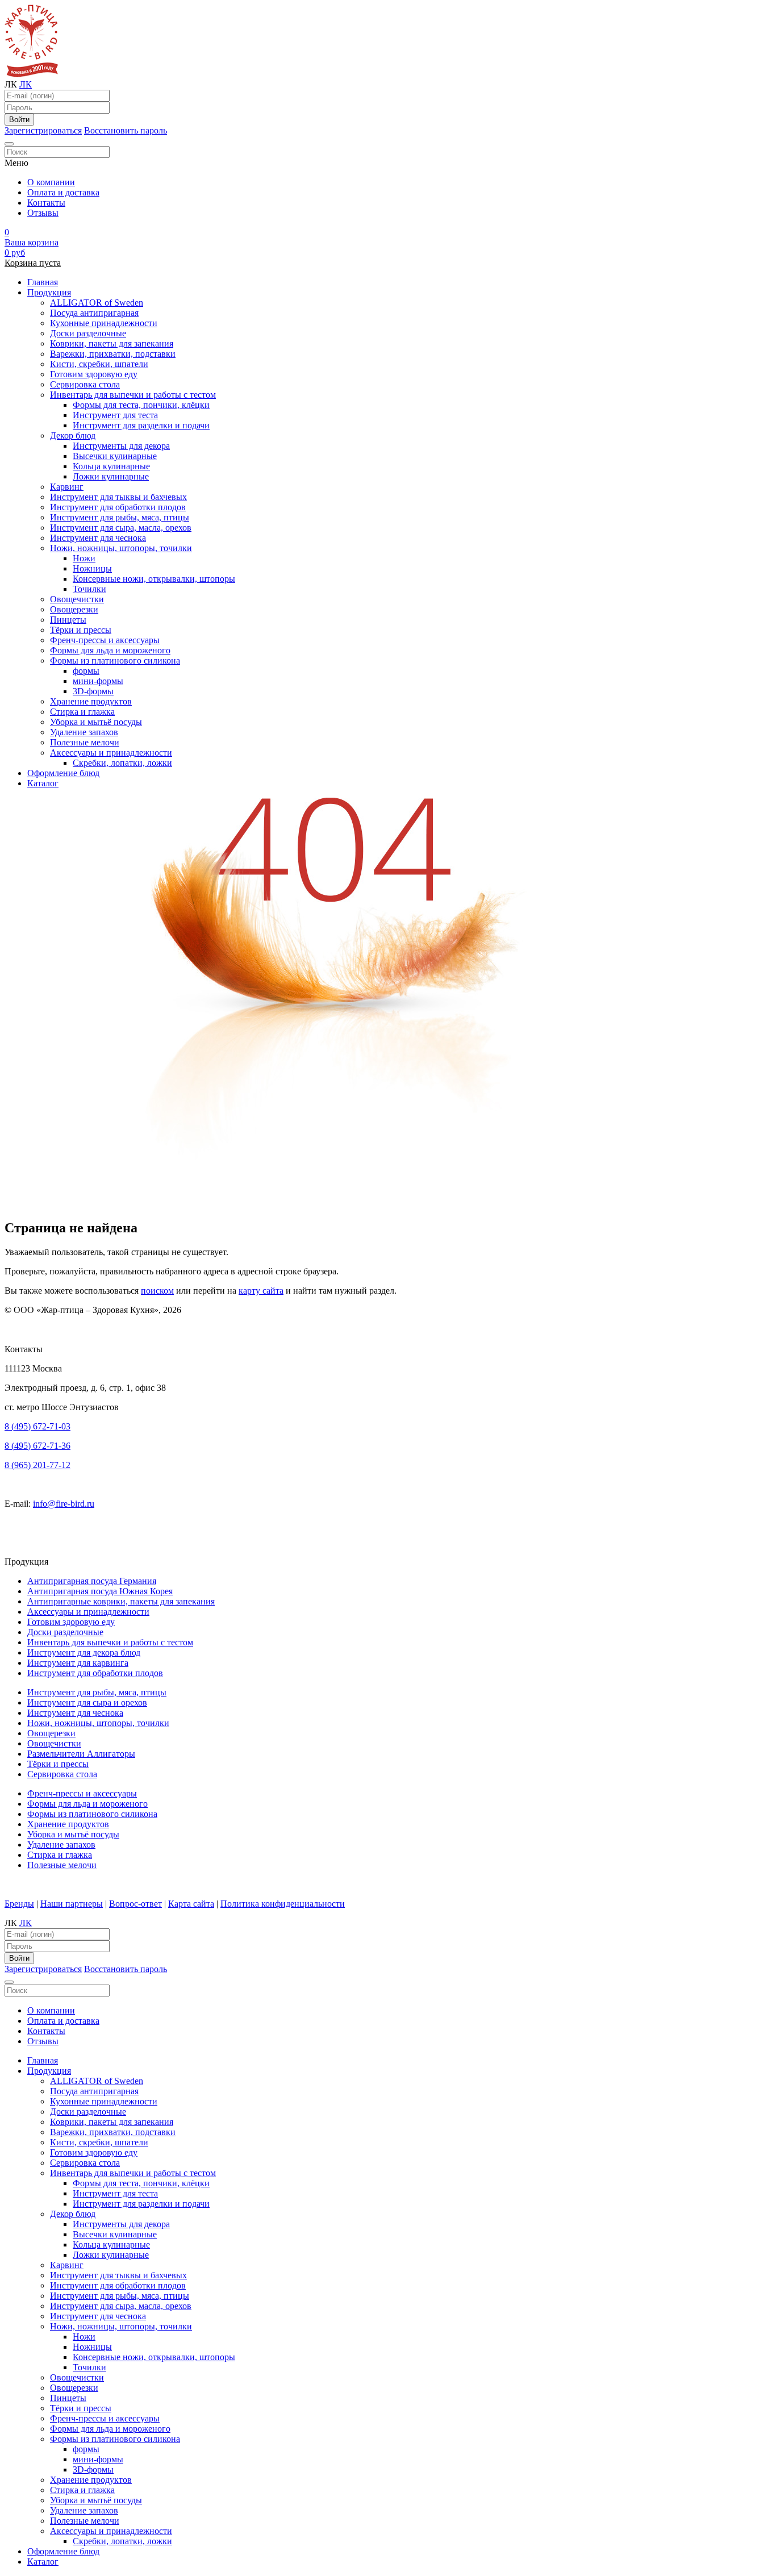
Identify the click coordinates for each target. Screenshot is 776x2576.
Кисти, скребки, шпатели (99, 364)
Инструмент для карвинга (78, 1663)
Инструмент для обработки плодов (118, 507)
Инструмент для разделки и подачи (141, 425)
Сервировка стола (85, 384)
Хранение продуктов (91, 701)
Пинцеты (68, 620)
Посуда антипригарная (94, 313)
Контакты (46, 203)
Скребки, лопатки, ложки (122, 763)
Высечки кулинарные (115, 456)
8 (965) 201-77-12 (37, 1465)
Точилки (89, 589)
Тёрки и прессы (81, 630)
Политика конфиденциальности (283, 1904)
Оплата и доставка (63, 192)
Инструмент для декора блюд (84, 1652)
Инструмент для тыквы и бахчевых (118, 497)
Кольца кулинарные (111, 466)
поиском (157, 1291)
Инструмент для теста (115, 415)
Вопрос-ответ (135, 1904)
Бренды (19, 1904)
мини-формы (98, 681)
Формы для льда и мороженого (110, 650)
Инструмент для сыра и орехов (87, 1702)
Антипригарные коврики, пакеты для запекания (121, 1601)
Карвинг (67, 487)
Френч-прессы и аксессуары (105, 640)
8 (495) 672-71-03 (37, 1426)
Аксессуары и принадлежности (111, 753)
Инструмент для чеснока (98, 538)
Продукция (49, 292)
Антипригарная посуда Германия (92, 1581)
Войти (19, 120)
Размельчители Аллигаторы (81, 1754)
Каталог (43, 783)
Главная (43, 282)
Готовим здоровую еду (94, 374)
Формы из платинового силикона (115, 660)
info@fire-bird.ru (64, 1504)
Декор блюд (73, 435)
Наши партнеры (72, 1904)
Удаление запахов (84, 732)
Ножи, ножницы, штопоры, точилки (121, 548)
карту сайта (261, 1291)
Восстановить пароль (126, 130)
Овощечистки (77, 599)
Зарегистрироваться (43, 130)
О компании (51, 182)
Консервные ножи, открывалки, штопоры (154, 579)
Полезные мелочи (85, 742)
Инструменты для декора (121, 446)
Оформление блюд (63, 773)
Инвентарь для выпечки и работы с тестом (133, 395)
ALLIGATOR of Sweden (97, 303)
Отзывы (43, 213)
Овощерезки (74, 609)
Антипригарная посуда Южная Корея (100, 1591)
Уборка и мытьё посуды (96, 722)
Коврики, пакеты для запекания (112, 343)
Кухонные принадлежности (104, 323)
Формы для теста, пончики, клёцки (141, 405)
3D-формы (93, 691)
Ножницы (92, 568)
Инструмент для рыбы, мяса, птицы (120, 517)
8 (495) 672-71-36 (37, 1446)
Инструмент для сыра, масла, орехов (121, 528)
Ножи (84, 558)
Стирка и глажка (82, 712)
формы (86, 671)
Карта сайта (191, 1904)
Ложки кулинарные (111, 476)
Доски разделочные (88, 333)
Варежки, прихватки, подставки (113, 354)
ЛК (26, 84)
